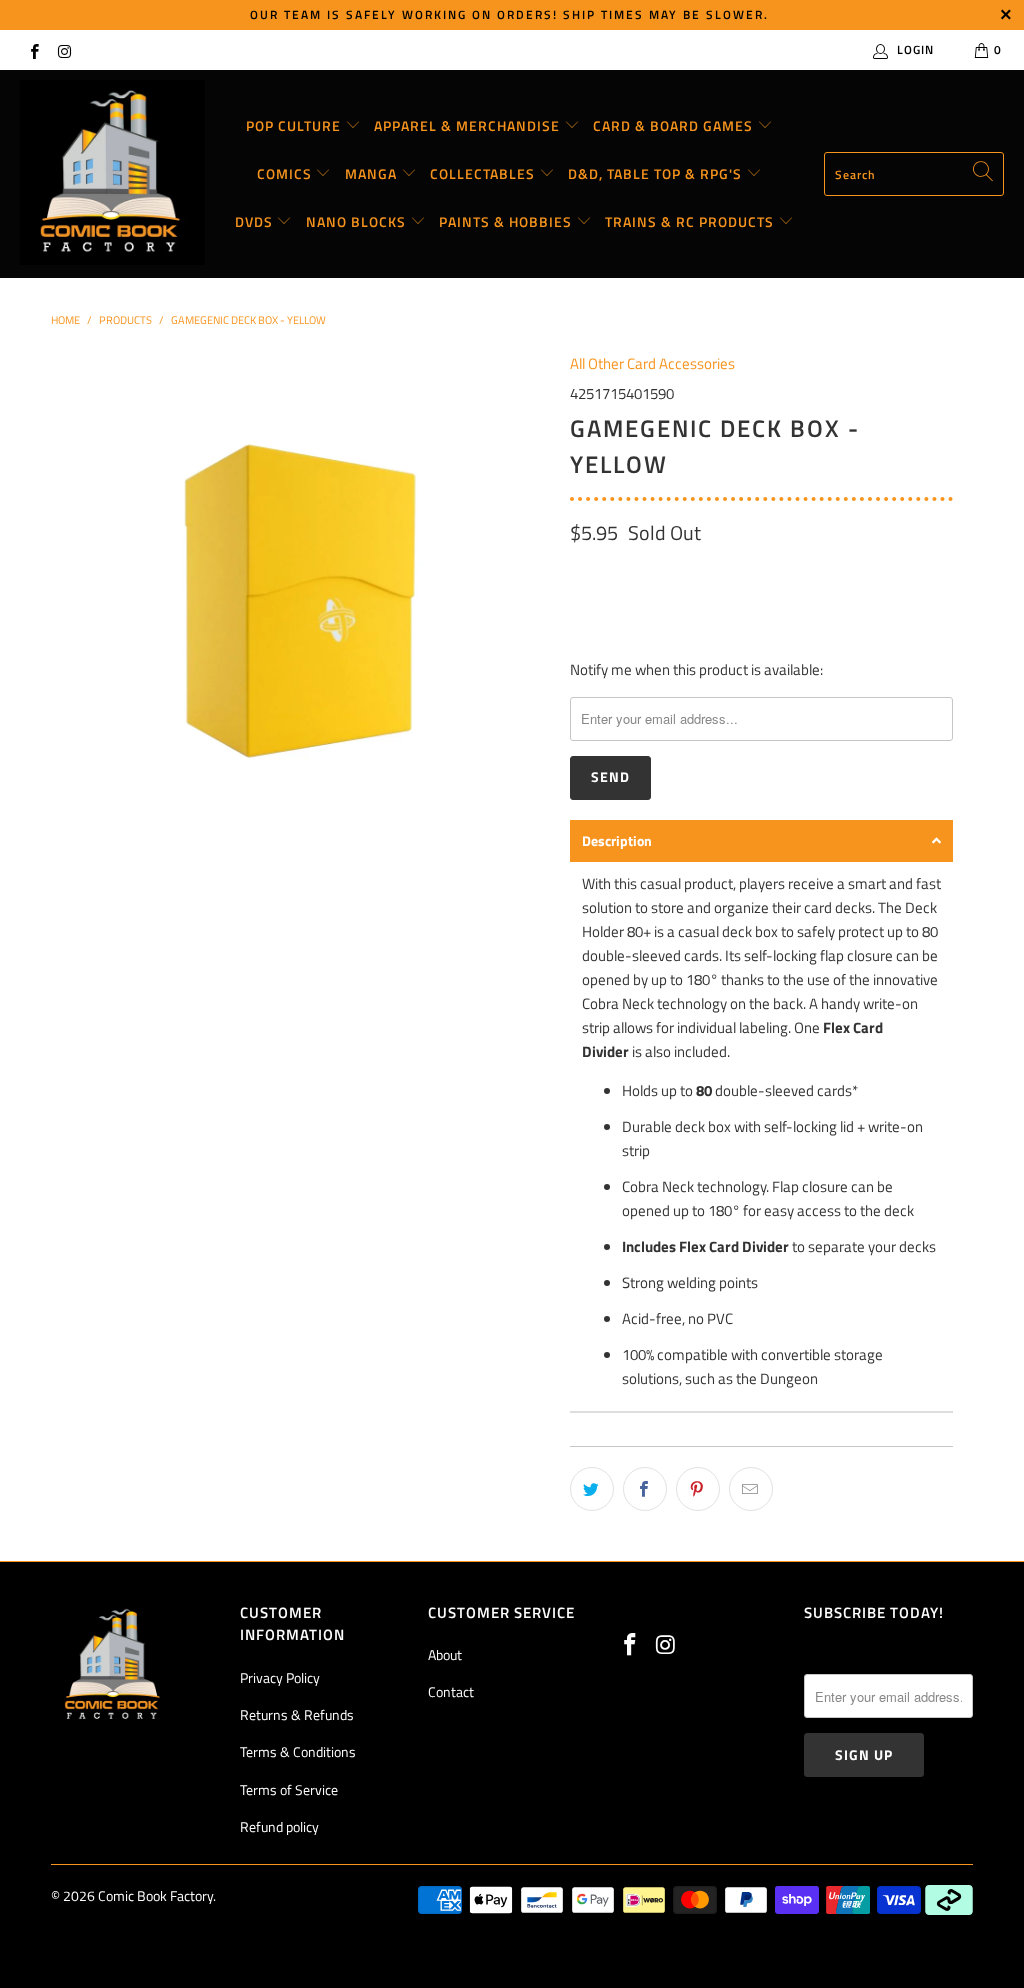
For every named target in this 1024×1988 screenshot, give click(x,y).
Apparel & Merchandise (469, 125)
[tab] (761, 841)
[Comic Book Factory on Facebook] (33, 49)
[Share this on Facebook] (645, 1489)
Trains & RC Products (691, 221)
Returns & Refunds (297, 1714)
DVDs (256, 221)
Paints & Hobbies (507, 221)
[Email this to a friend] (751, 1489)
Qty (581, 575)
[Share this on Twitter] (592, 1489)
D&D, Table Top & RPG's (657, 173)
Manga (373, 173)
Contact (451, 1691)
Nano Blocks (358, 221)
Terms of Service (289, 1789)
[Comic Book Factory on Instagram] (63, 49)
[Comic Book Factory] (112, 174)
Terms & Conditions (298, 1751)
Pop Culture (295, 125)
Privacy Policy (280, 1677)
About (445, 1654)
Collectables (484, 173)
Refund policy (279, 1826)
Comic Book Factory (155, 1895)
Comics (286, 173)
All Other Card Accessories (652, 363)
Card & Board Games (675, 125)
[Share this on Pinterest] (698, 1489)
